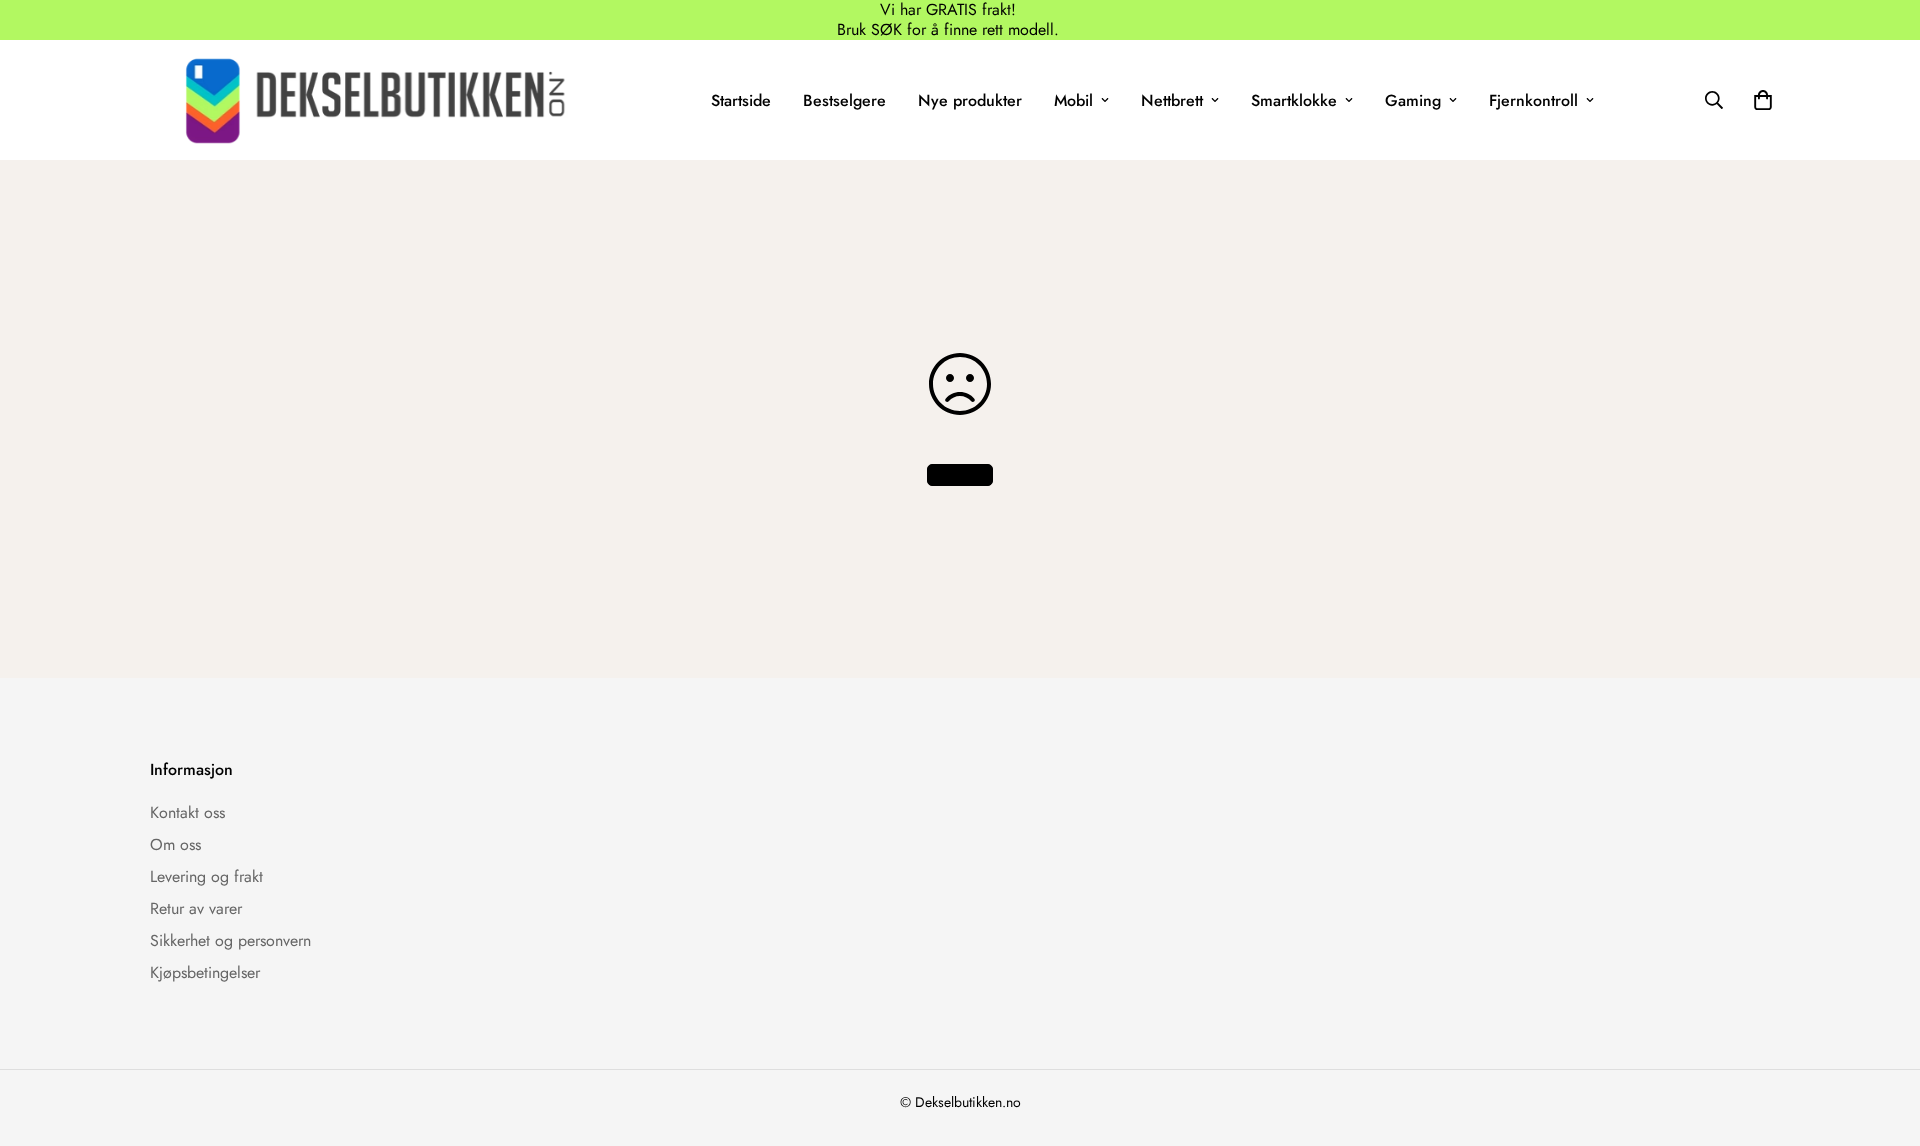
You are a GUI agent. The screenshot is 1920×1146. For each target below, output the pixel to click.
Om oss (175, 844)
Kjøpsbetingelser (205, 972)
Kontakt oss (187, 812)
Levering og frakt (206, 876)
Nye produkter (970, 100)
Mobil (1073, 100)
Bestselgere (844, 100)
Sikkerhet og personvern (230, 940)
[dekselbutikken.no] (375, 100)
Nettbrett (1172, 100)
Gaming (1413, 100)
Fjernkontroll (1533, 100)
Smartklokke (1294, 100)
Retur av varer (196, 908)
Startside (741, 100)
